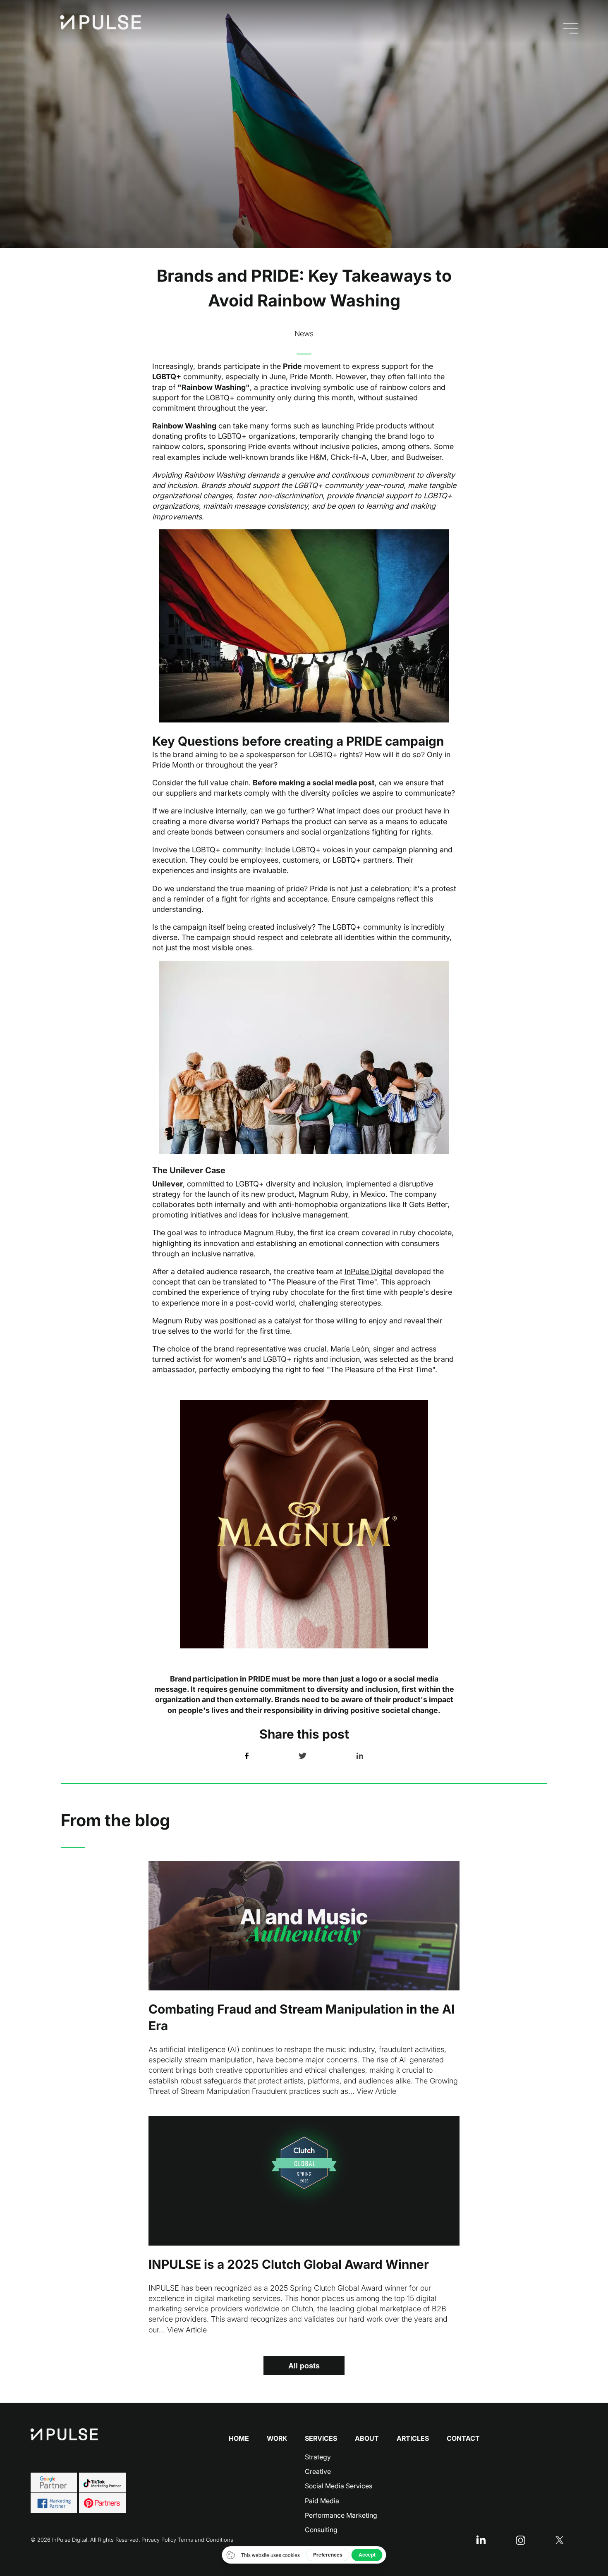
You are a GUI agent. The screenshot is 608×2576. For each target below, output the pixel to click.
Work (277, 2438)
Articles (413, 2438)
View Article (376, 2091)
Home (239, 2438)
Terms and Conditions (206, 2540)
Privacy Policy (159, 2540)
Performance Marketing (341, 2515)
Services (321, 2438)
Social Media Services (339, 2486)
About (367, 2438)
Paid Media (322, 2501)
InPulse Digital (369, 1271)
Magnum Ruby (268, 1233)
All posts (304, 2366)
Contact (463, 2438)
